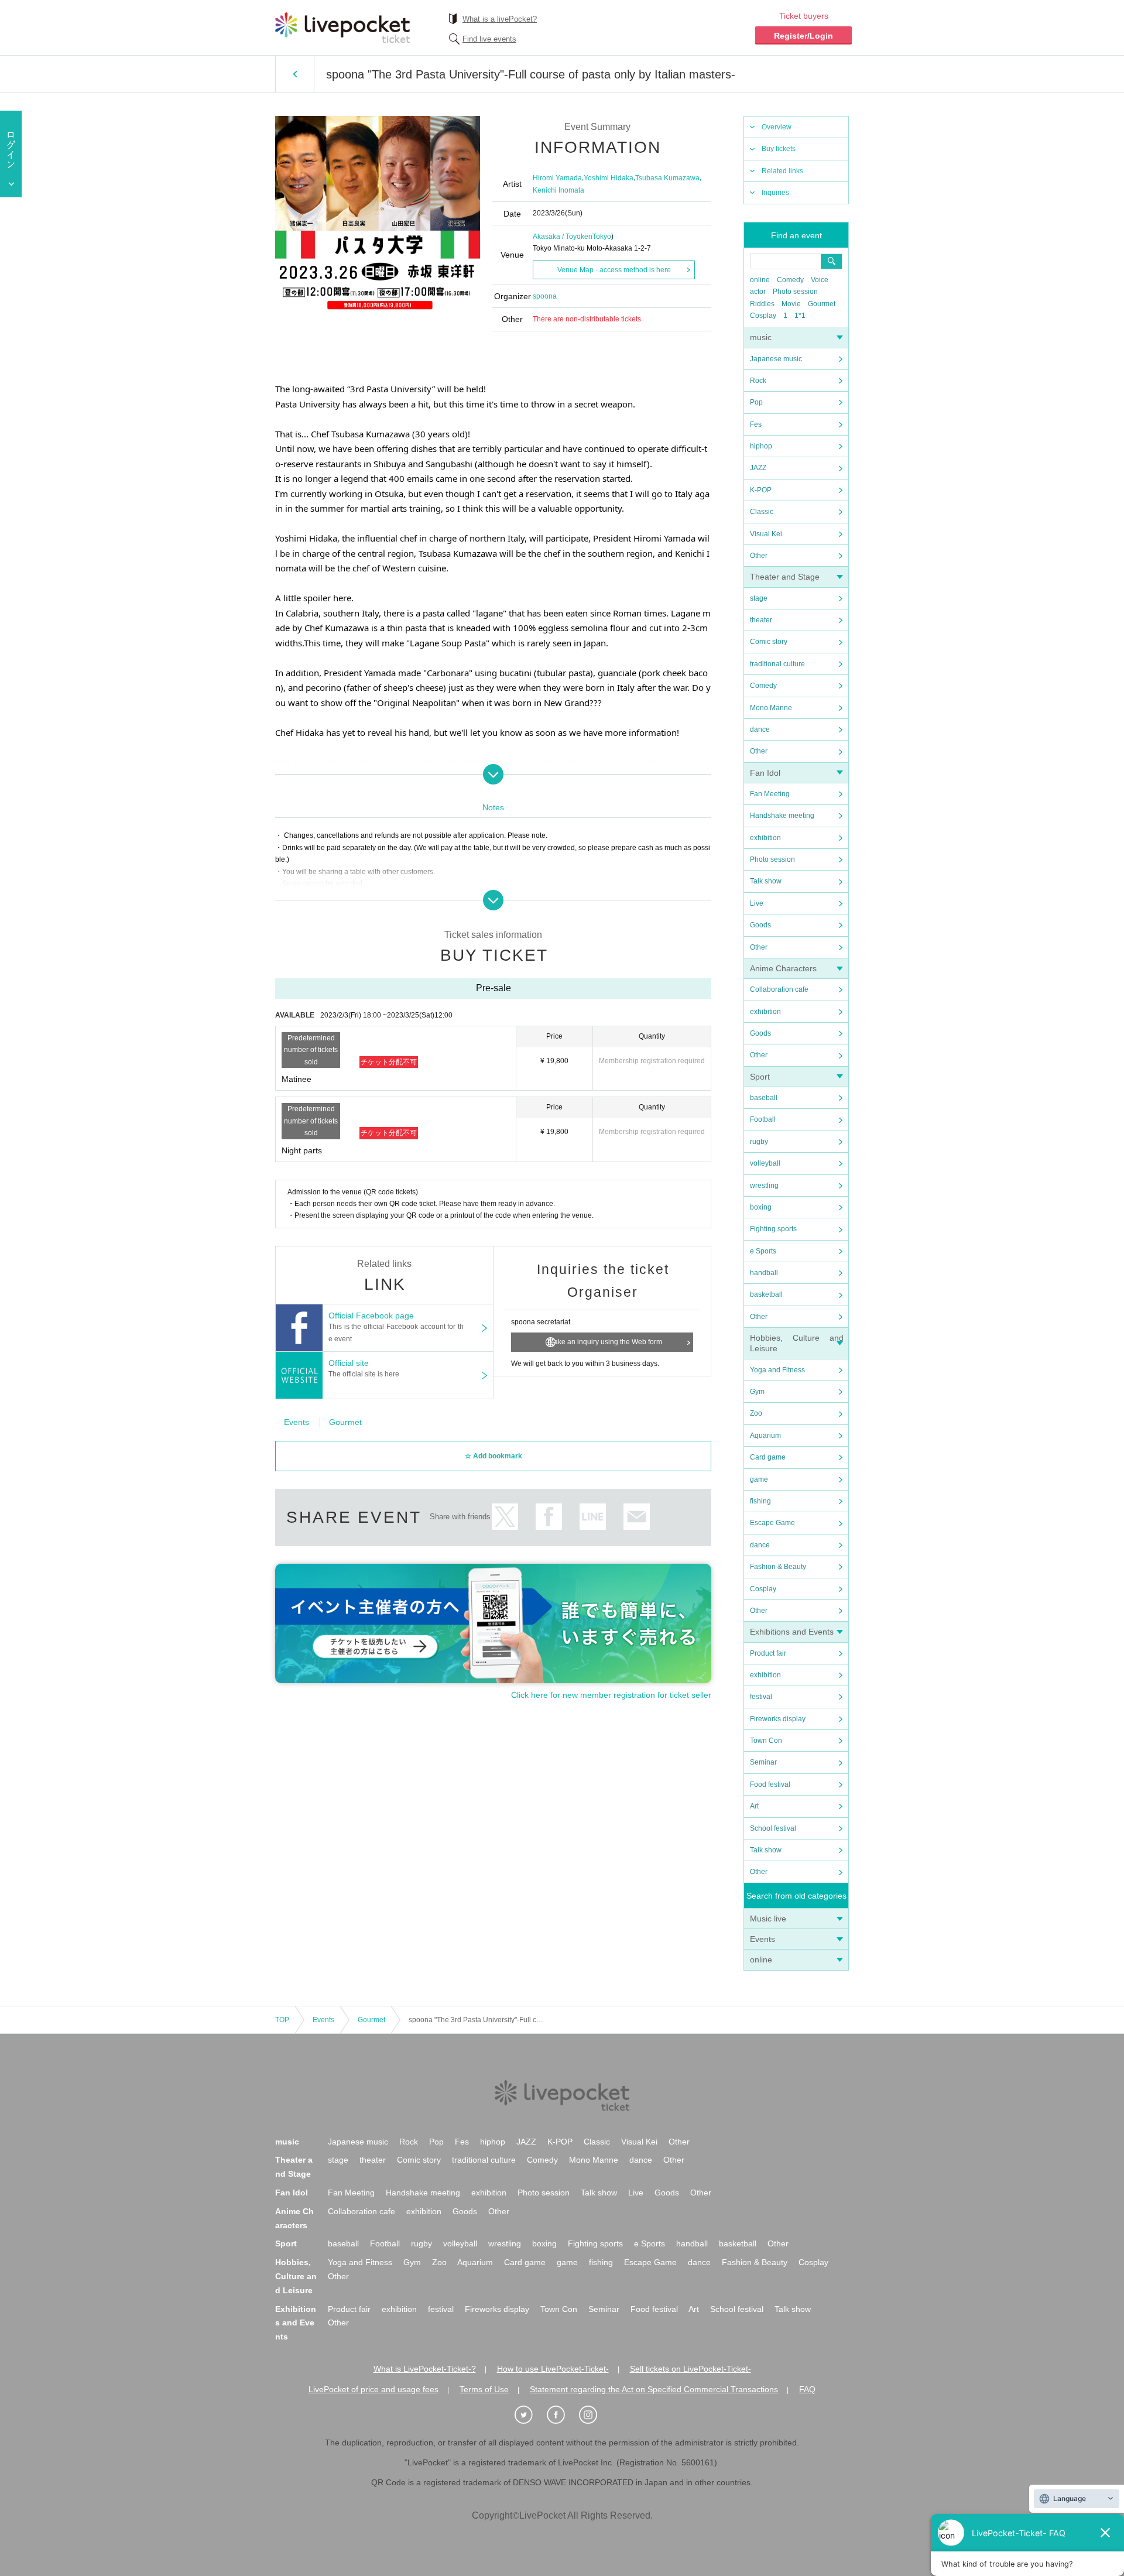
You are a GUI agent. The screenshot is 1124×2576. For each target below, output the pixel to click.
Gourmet (822, 304)
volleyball (765, 1163)
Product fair (768, 1653)
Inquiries (775, 193)
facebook (549, 1517)
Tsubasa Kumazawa (667, 178)
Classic (762, 512)
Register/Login (803, 36)
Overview (777, 127)
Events (763, 1939)
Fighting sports (773, 1229)
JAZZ (758, 468)
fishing (760, 1501)
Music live (768, 1919)
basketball (766, 1294)
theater (761, 620)
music (761, 337)
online (760, 280)
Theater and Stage (785, 577)
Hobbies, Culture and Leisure (296, 2276)
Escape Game (772, 1523)
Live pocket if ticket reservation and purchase (342, 28)
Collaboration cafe (779, 989)
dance (760, 729)
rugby (759, 1142)
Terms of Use (484, 2389)
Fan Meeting (770, 794)
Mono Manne (771, 708)
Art (754, 1806)
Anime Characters (783, 968)
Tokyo (602, 237)
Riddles (762, 304)
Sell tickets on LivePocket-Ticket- (690, 2369)
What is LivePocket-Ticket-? (425, 2369)
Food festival (770, 1784)
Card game (768, 1457)
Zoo (756, 1413)
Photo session (795, 292)
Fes (756, 424)
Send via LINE (593, 1517)
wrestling (764, 1186)
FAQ (807, 2389)
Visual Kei (766, 534)
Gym (757, 1392)
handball (764, 1273)
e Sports (763, 1251)
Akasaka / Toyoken (563, 237)
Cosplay (763, 316)
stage (759, 598)
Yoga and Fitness (777, 1370)
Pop (756, 402)
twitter (505, 1517)
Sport (760, 1077)
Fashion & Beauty (778, 1567)
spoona (545, 296)
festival (761, 1697)
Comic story (769, 642)
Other (759, 556)
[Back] (295, 74)
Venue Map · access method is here (614, 270)
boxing (761, 1207)
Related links (782, 171)
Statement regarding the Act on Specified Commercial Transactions (654, 2389)
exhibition (765, 838)
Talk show (766, 881)
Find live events (489, 39)
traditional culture (777, 664)
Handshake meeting (782, 816)
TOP (282, 2020)
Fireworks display (778, 1719)
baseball (764, 1098)
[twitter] (530, 2415)
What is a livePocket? (500, 19)
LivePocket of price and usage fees (373, 2389)
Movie (791, 304)
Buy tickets (779, 149)
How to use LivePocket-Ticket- (553, 2369)
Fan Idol (765, 773)
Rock (758, 381)
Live (757, 903)
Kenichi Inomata (558, 190)
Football (763, 1119)
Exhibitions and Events (792, 1632)
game (759, 1479)
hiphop (761, 446)
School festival (773, 1828)
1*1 (800, 316)
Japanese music (776, 359)
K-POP (761, 490)
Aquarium (765, 1436)
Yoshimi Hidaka (609, 178)
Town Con (766, 1741)
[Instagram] (594, 2415)
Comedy (790, 280)
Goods (760, 925)
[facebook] (562, 2415)
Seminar (763, 1762)
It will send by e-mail (637, 1517)
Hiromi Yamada (557, 178)
